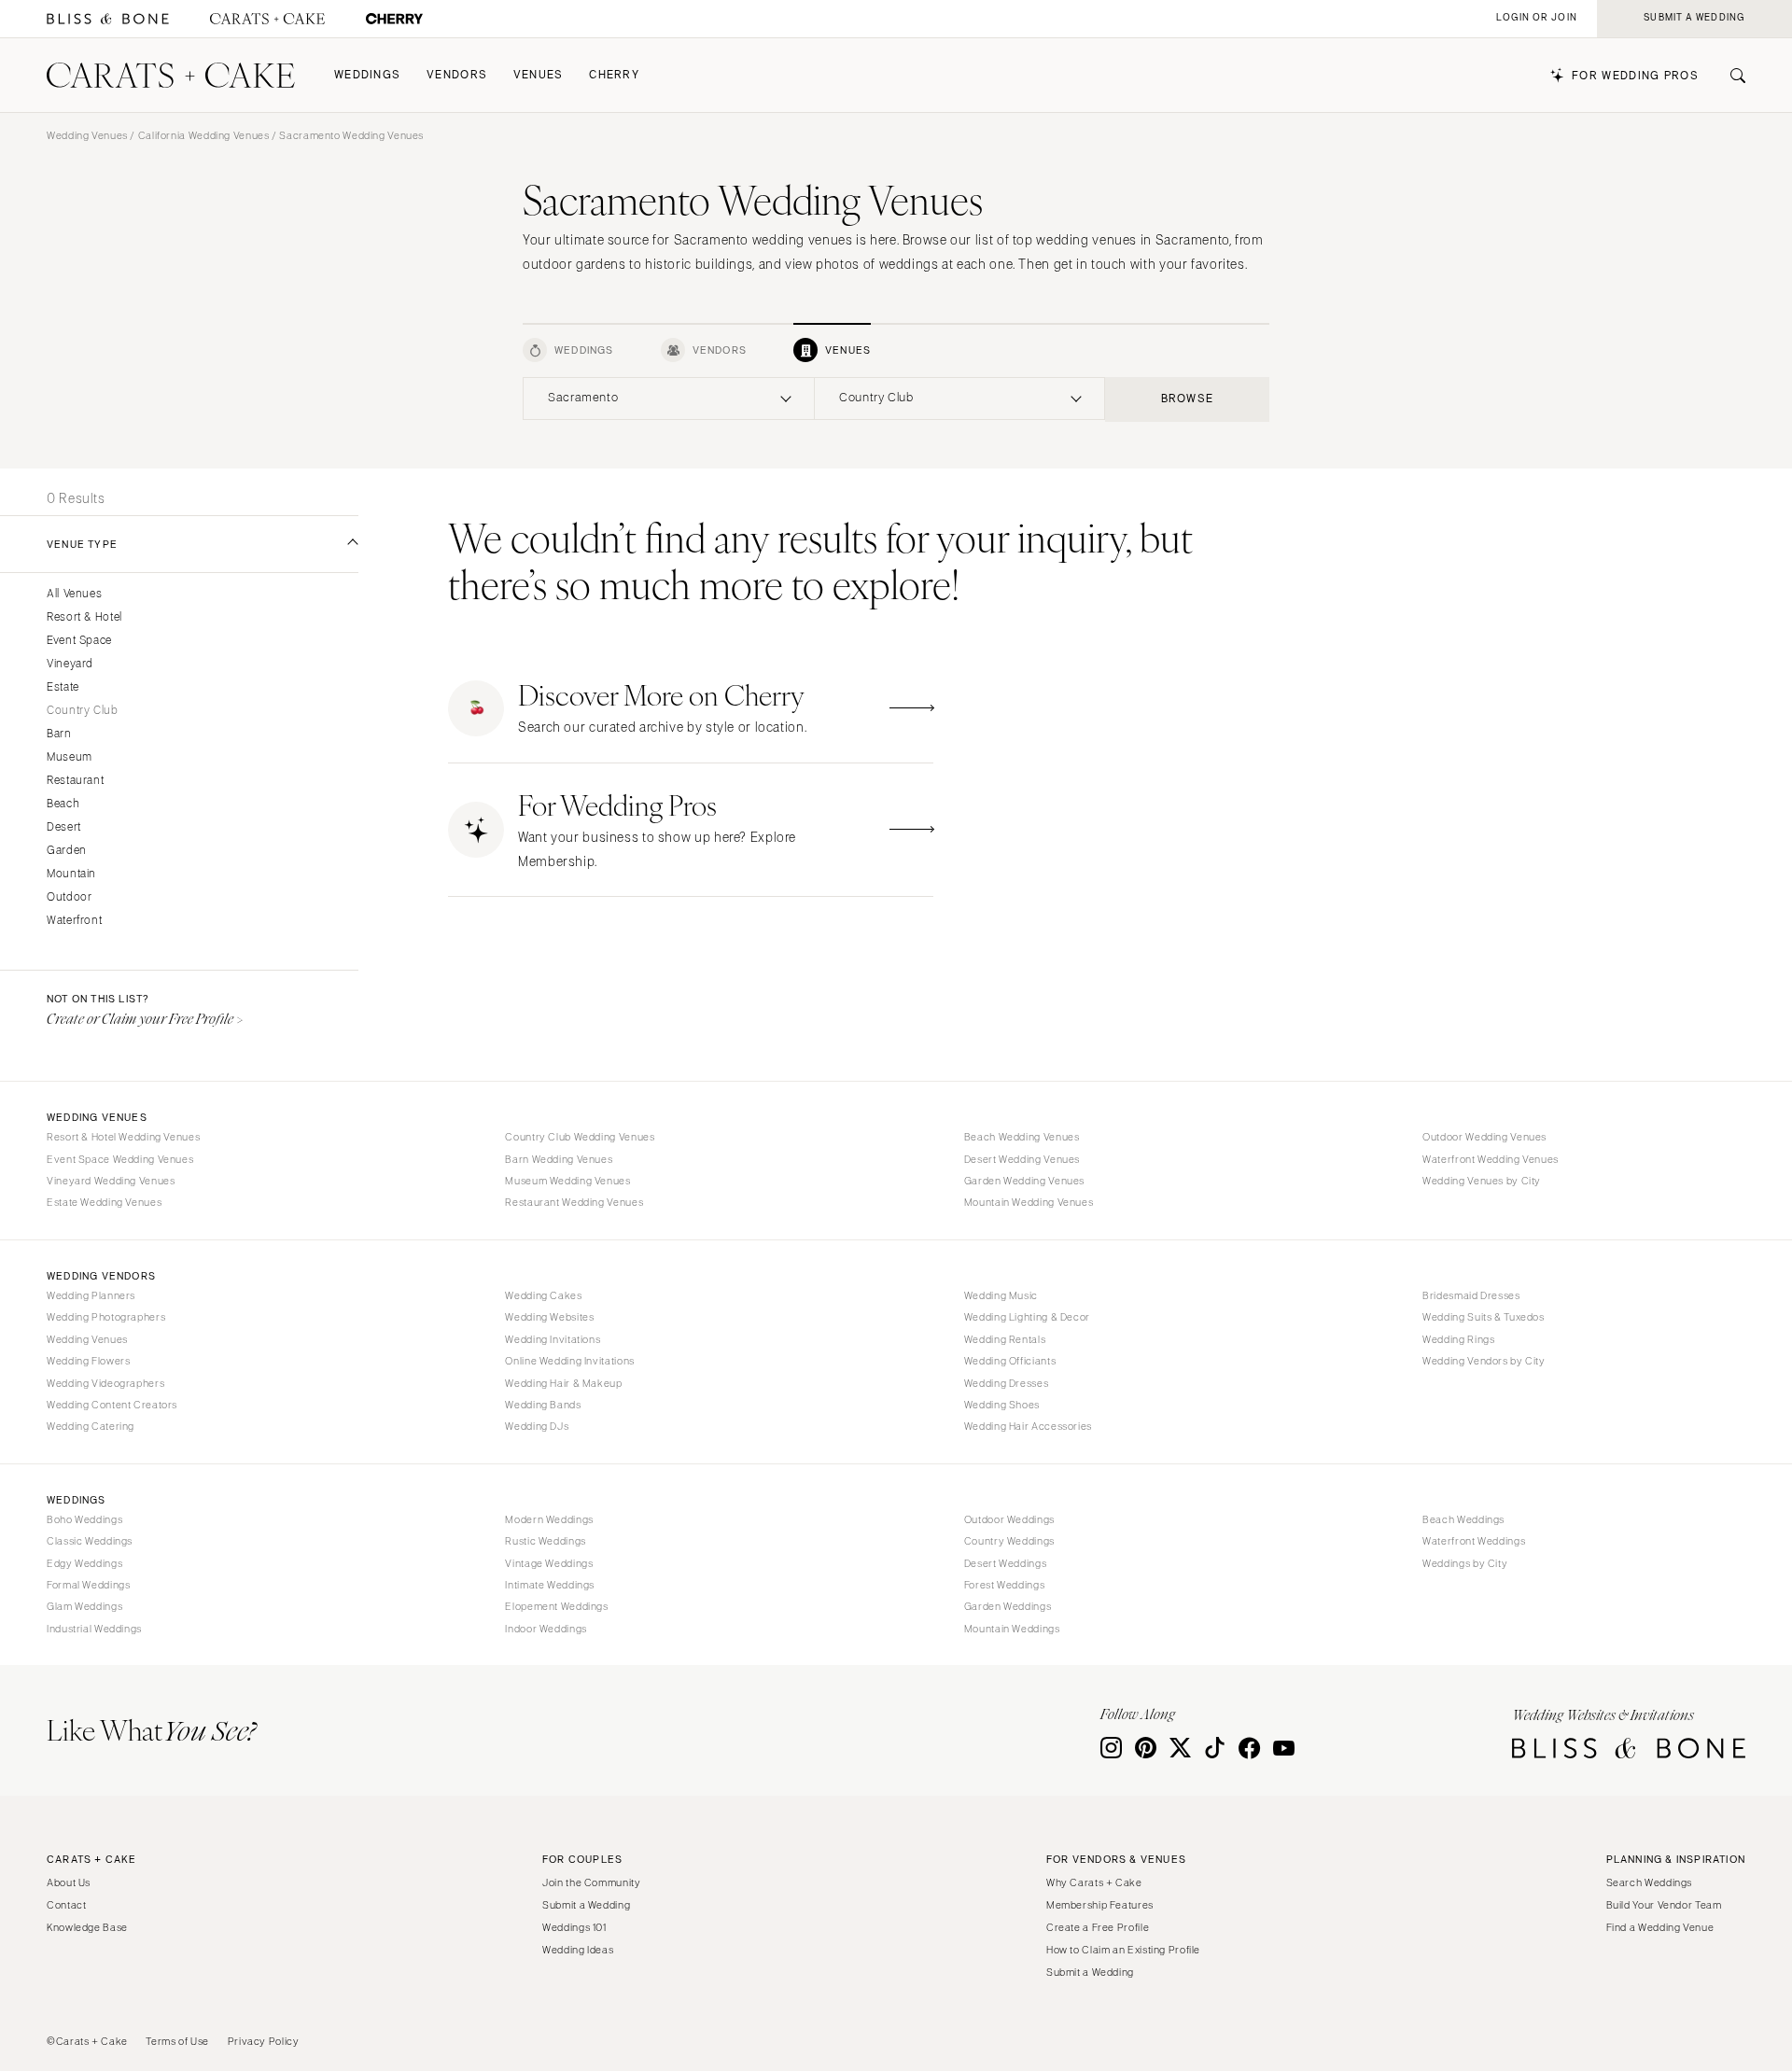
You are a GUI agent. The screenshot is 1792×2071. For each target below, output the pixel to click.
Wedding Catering (91, 1426)
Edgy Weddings (84, 1563)
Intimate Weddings (550, 1585)
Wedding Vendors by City (1484, 1361)
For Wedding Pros (1635, 76)
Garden (67, 851)
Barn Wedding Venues (559, 1159)
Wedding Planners (91, 1295)
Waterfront (74, 921)
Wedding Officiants (1010, 1361)
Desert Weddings (1005, 1563)
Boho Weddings (84, 1519)
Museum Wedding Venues (567, 1181)
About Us (69, 1882)
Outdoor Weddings (1009, 1519)
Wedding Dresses (1006, 1383)
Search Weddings (1649, 1882)
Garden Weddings (1008, 1606)
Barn (59, 734)
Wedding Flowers (88, 1361)
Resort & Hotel (84, 617)
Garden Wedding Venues (1024, 1181)
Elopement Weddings (556, 1606)
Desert (64, 827)
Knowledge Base (87, 1927)
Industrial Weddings (94, 1629)
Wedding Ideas (578, 1950)
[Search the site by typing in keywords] (1730, 76)
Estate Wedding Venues (104, 1202)
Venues (539, 75)
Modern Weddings (549, 1519)
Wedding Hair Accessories (1028, 1426)
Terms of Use (177, 2041)
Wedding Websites (549, 1317)
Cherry (614, 75)
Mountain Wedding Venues (1029, 1202)
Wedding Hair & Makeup (563, 1383)
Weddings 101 (574, 1927)
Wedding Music (1001, 1295)
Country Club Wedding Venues (580, 1137)
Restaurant (75, 781)
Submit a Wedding (586, 1905)
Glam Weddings (84, 1606)
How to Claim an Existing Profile (1123, 1950)
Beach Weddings (1463, 1519)
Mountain (71, 874)
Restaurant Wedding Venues (574, 1202)
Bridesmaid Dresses (1471, 1295)
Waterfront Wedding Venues (1491, 1159)
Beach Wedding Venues (1022, 1137)
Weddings (367, 75)
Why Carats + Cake (1094, 1882)
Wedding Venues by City (1482, 1181)
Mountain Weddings (1012, 1629)
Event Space (79, 641)
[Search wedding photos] (394, 19)
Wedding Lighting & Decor (1027, 1317)
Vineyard (70, 664)
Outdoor (69, 897)
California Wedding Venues (204, 135)
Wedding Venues (87, 135)
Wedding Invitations (553, 1339)
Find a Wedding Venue (1660, 1927)
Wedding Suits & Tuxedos (1484, 1317)
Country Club (83, 711)
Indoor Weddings (546, 1629)
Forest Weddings (1004, 1585)
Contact (66, 1905)
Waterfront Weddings (1474, 1541)
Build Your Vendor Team (1664, 1905)
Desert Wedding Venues (1022, 1159)
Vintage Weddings (549, 1563)
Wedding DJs (537, 1426)
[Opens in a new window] (108, 19)
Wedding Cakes (543, 1295)
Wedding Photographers (106, 1317)
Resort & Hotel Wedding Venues (123, 1137)
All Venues (74, 594)
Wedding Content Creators (112, 1405)
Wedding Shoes (1002, 1405)
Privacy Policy (264, 2041)
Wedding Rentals (1005, 1339)
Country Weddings (1009, 1541)
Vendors (457, 75)
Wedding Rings (1458, 1339)
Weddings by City (1465, 1563)
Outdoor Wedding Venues (1484, 1137)
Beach (63, 804)
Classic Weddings (90, 1541)
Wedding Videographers (105, 1383)
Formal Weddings (88, 1585)
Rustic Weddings (545, 1541)
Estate (63, 687)
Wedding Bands (543, 1405)
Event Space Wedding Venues (120, 1159)
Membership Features (1100, 1905)
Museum (70, 757)
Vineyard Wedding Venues (111, 1181)
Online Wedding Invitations (569, 1361)
